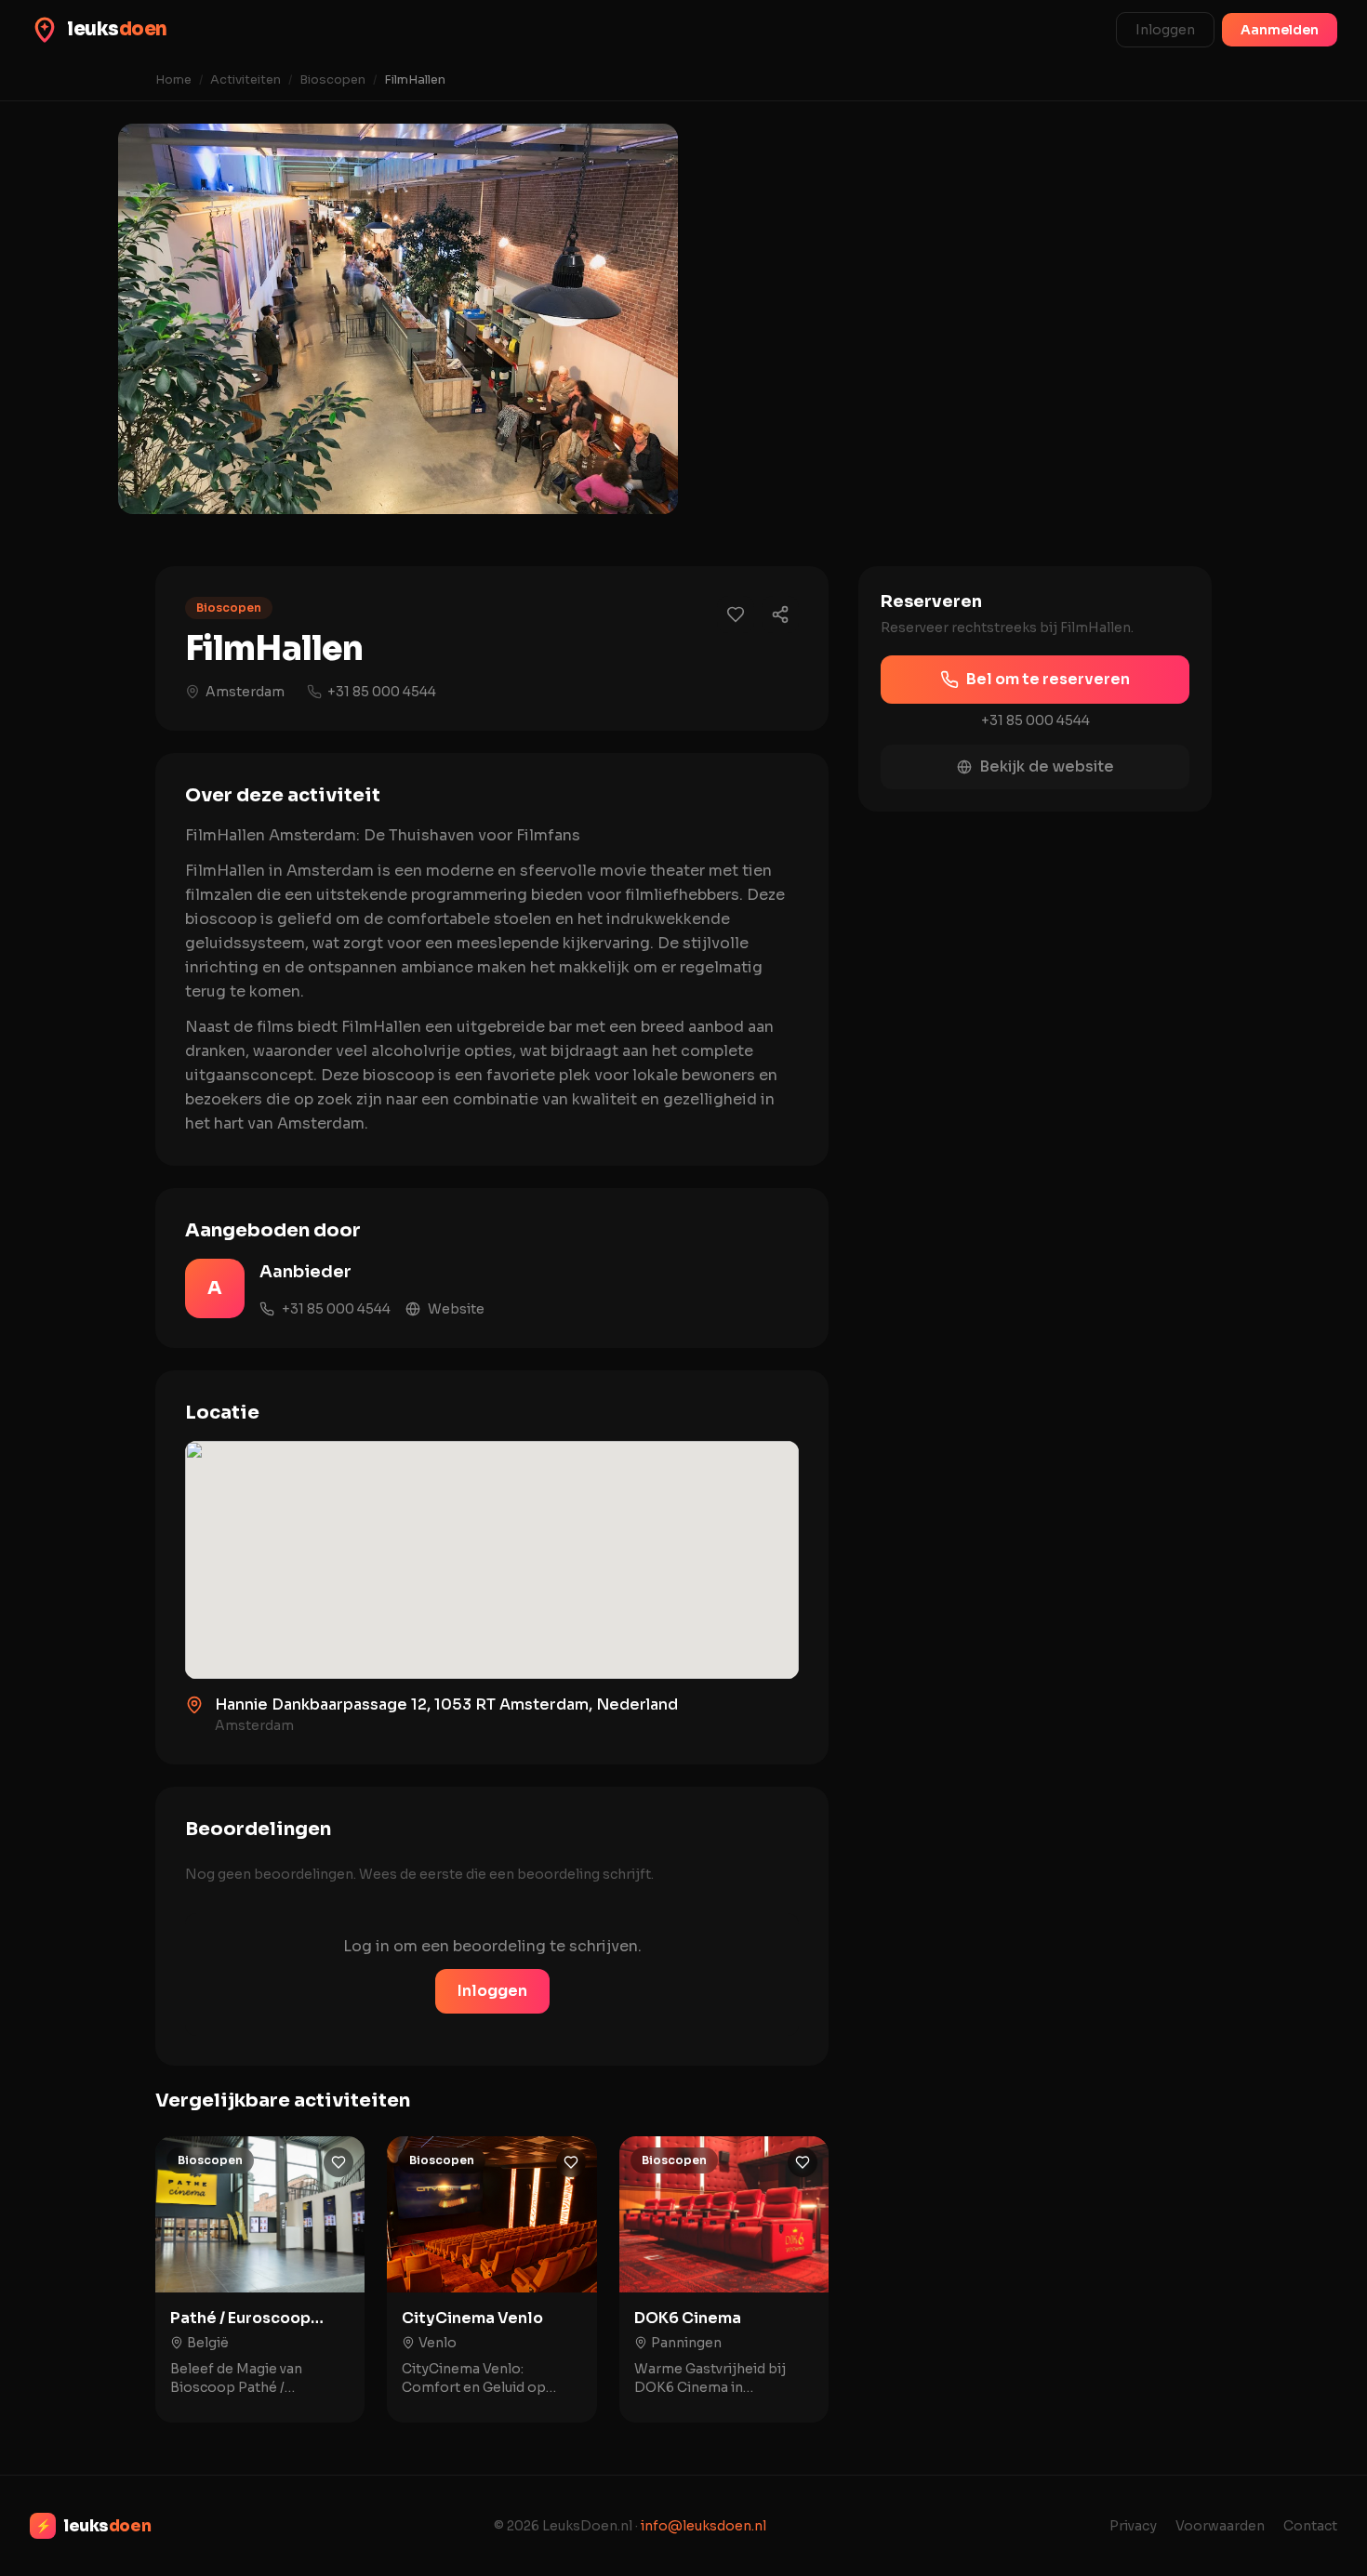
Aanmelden (1280, 30)
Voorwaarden (1220, 2526)
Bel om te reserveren (1048, 679)
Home (173, 79)
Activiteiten (246, 79)
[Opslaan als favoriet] (736, 614)
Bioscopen (332, 79)
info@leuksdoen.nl (703, 2526)
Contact (1310, 2526)
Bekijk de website (1047, 766)
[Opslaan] (338, 2162)
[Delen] (780, 614)
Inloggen (1165, 30)
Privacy (1133, 2526)
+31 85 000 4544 (382, 692)
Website (456, 1309)
